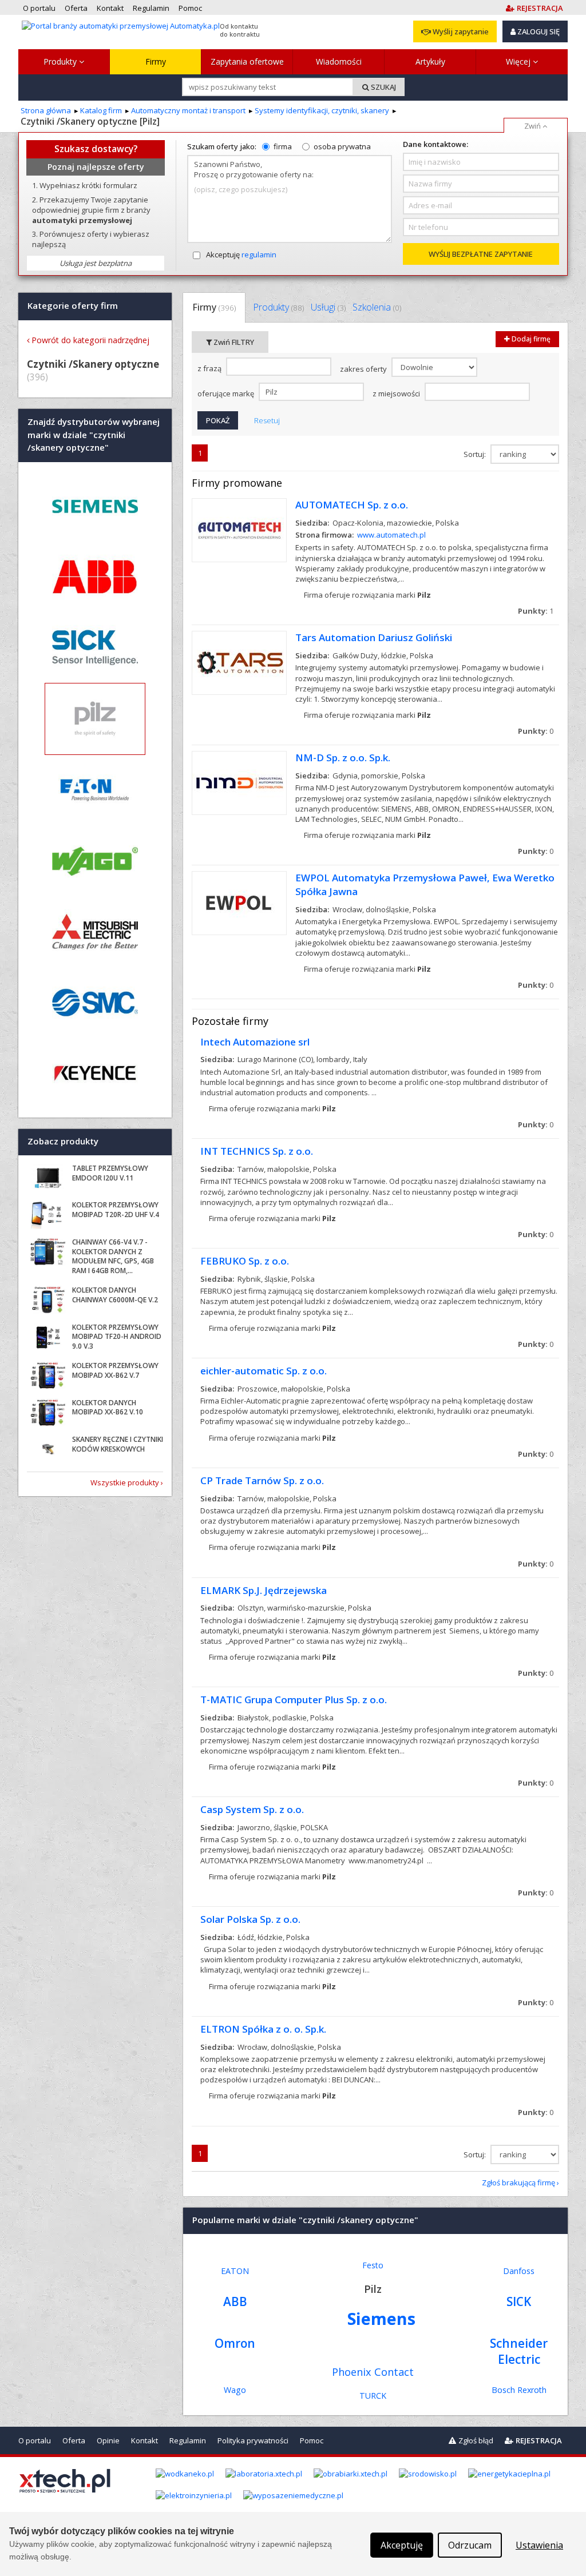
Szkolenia (377, 307)
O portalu (35, 2440)
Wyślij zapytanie (460, 31)
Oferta (74, 2440)
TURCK (373, 2396)
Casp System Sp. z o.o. (252, 1809)
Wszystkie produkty (125, 1482)
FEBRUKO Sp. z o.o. (245, 1261)
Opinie (108, 2440)
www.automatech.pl (391, 535)
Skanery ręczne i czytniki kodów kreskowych (118, 1444)
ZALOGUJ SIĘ (538, 31)
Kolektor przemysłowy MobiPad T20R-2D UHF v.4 (116, 1210)
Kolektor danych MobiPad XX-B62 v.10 (108, 1408)
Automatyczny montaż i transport (188, 110)
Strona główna (46, 110)
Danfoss (519, 2271)
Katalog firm (101, 110)
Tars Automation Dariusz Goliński (374, 637)
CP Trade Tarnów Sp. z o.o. (262, 1480)
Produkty (61, 61)
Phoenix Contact (373, 2372)
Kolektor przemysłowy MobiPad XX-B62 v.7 (115, 1370)
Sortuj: (476, 454)
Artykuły (430, 61)
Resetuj (267, 420)
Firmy (156, 61)
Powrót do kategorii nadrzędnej (90, 340)
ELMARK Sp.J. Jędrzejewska (264, 1590)
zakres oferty (364, 369)
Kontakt (144, 2440)
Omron (235, 2343)
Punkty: (536, 611)
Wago (235, 2390)
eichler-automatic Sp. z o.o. (264, 1371)
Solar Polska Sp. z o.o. (250, 1919)
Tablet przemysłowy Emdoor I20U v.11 (110, 1173)
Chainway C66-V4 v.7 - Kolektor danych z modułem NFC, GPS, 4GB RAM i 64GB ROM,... (113, 1256)
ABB (235, 2301)
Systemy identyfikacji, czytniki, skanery (322, 110)
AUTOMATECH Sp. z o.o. (352, 505)
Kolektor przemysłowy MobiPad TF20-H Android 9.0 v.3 (117, 1337)
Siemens (381, 2318)
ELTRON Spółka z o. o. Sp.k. (263, 2029)
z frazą (210, 368)
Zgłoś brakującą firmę (518, 2183)
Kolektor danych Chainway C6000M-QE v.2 (115, 1295)
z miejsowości (397, 393)
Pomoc (312, 2440)
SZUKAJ (383, 87)
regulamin (259, 255)
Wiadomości (339, 61)
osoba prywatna (342, 146)
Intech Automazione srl (255, 1042)
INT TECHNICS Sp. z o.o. (257, 1151)
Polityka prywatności (253, 2440)
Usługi (328, 307)
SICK (519, 2301)
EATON (235, 2271)
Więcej (519, 61)
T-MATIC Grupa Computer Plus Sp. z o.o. (294, 1700)
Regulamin (188, 2440)
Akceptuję (241, 255)
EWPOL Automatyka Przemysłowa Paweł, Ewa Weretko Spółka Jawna (425, 884)
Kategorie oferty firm (73, 306)
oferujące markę (227, 393)
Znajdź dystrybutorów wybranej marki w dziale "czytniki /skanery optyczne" (94, 435)
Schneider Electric (519, 2351)
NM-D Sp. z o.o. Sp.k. (343, 758)
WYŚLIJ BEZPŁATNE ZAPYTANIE (481, 254)
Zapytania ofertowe (247, 61)
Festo (373, 2265)
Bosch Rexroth (519, 2390)
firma (283, 146)
